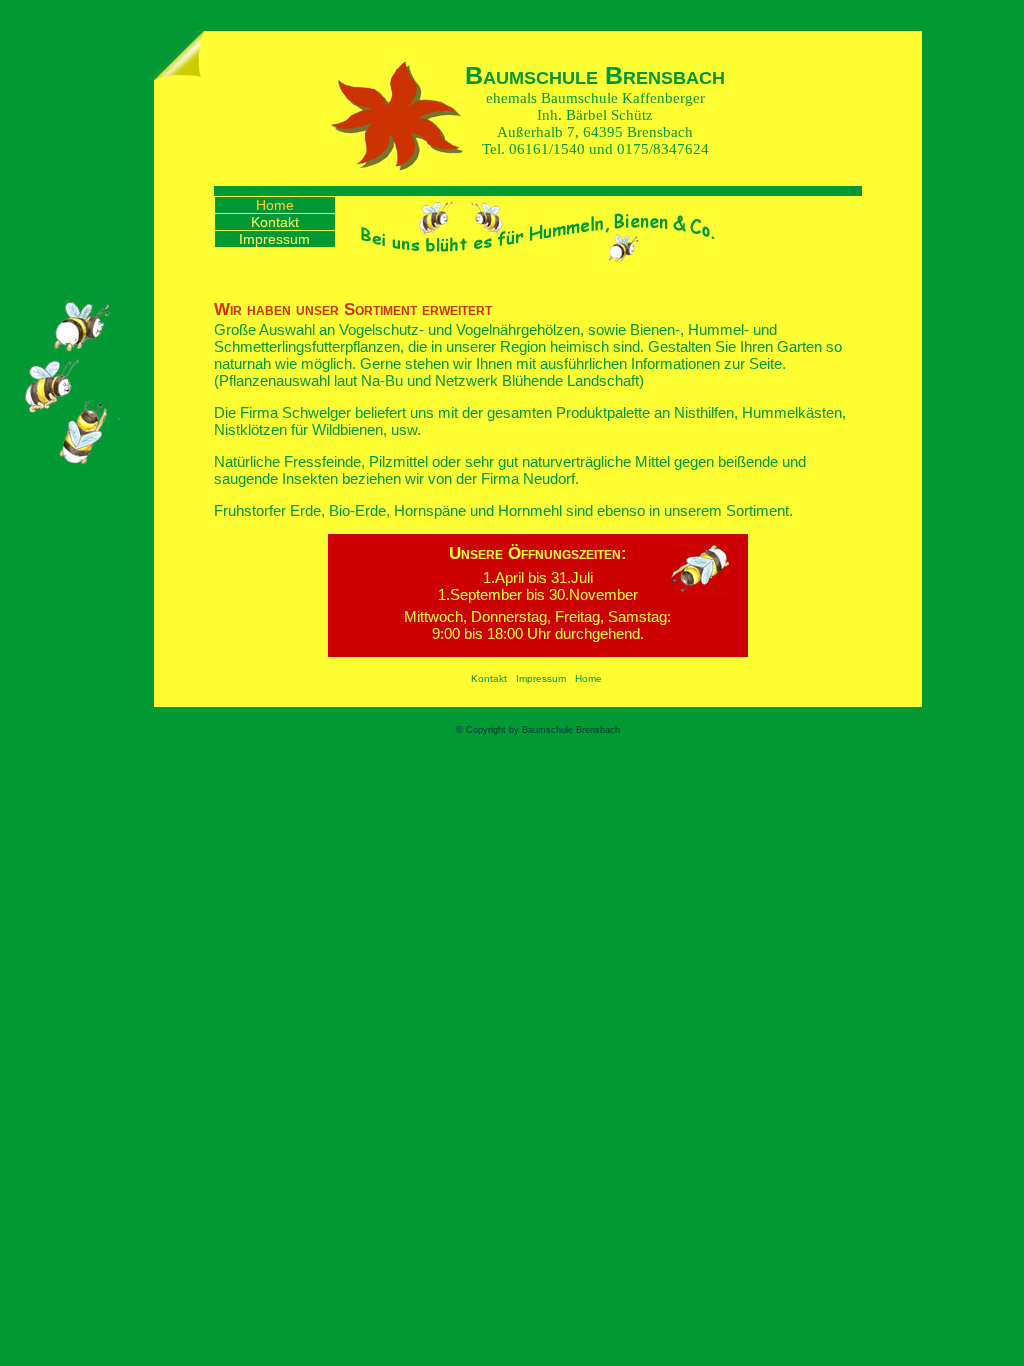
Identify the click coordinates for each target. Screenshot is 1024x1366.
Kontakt (275, 222)
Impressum (274, 239)
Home (275, 205)
